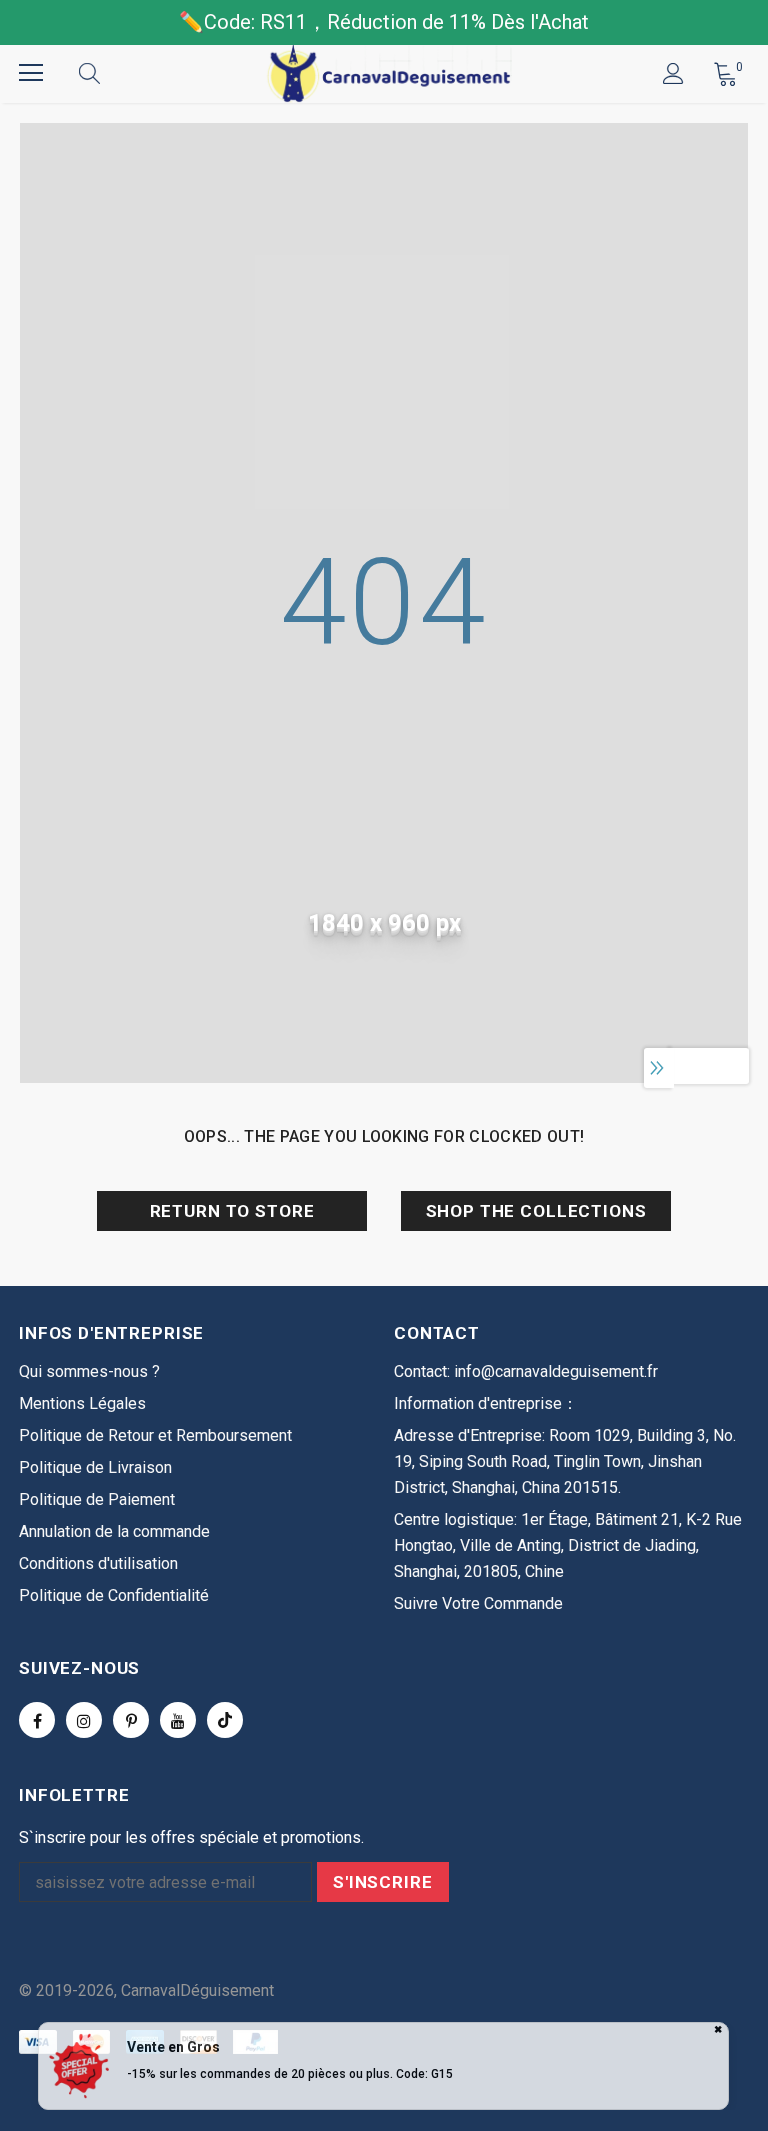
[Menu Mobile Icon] (31, 73)
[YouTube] (178, 1720)
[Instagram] (84, 1720)
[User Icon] (673, 73)
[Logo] (387, 73)
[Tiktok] (225, 1720)
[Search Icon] (109, 73)
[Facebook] (37, 1720)
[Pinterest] (131, 1720)
